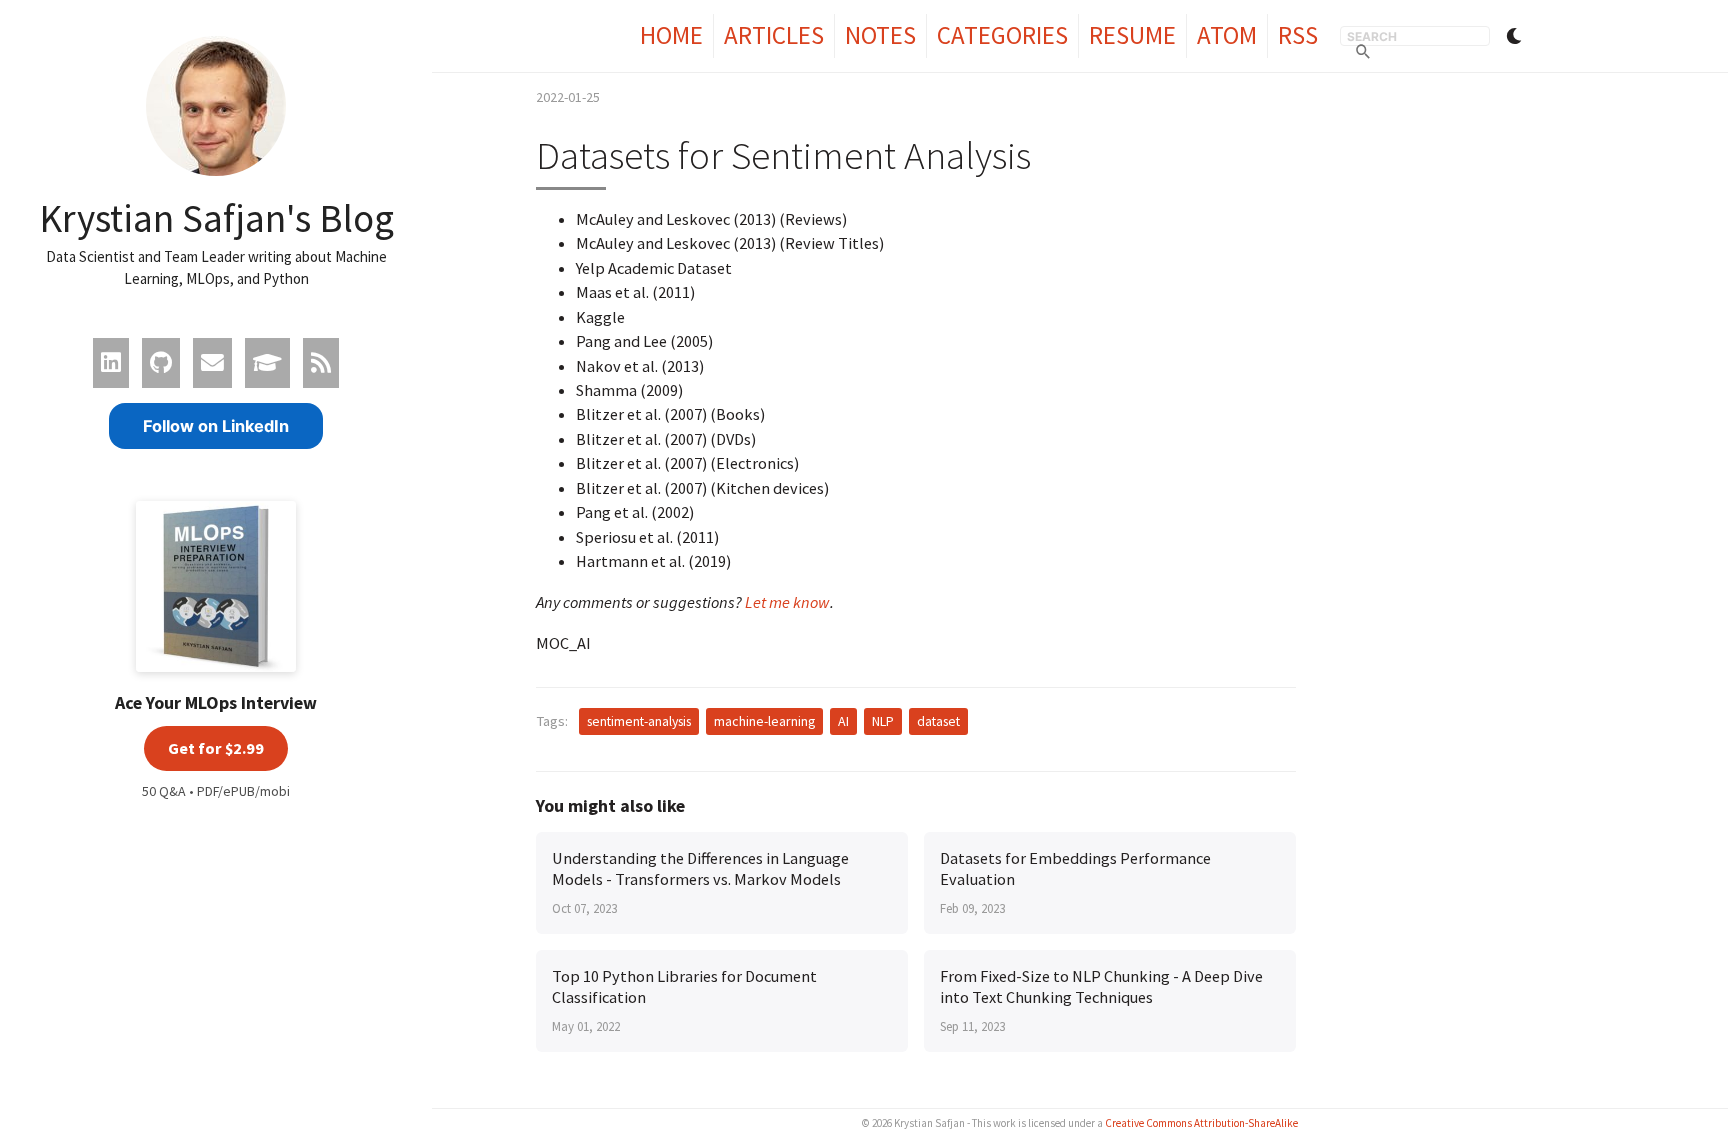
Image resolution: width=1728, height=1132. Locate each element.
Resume (1132, 35)
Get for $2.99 (216, 748)
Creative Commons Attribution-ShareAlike (1201, 1123)
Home (671, 35)
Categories (1002, 35)
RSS (1298, 35)
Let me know (787, 602)
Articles (774, 35)
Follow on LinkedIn (216, 426)
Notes (880, 35)
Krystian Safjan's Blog (216, 218)
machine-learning (764, 721)
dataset (938, 721)
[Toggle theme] (1514, 36)
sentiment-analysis (639, 721)
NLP (883, 721)
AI (843, 721)
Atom (1227, 35)
